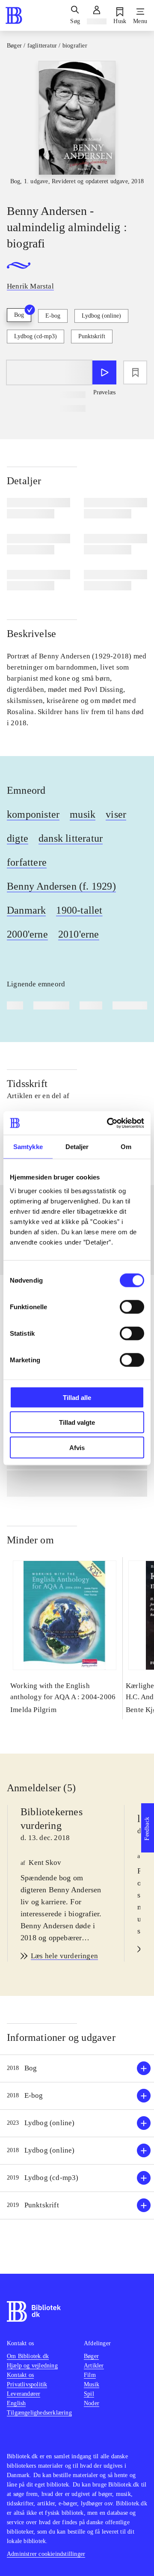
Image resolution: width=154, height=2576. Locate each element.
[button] (77, 2068)
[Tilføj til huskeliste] (135, 372)
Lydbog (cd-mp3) (36, 336)
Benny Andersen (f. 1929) (61, 886)
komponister (33, 814)
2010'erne (79, 934)
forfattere (27, 862)
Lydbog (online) (101, 316)
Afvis (77, 1447)
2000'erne (27, 934)
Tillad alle (77, 1397)
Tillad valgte (77, 1422)
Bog (19, 315)
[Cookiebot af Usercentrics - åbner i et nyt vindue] (109, 1123)
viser (116, 814)
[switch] (132, 1307)
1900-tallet (79, 910)
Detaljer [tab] (77, 1147)
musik (83, 814)
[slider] (77, 125)
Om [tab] (126, 1147)
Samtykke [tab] (28, 1147)
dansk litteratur (71, 838)
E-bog (53, 316)
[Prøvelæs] (104, 372)
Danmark (26, 910)
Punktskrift (92, 336)
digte (18, 838)
